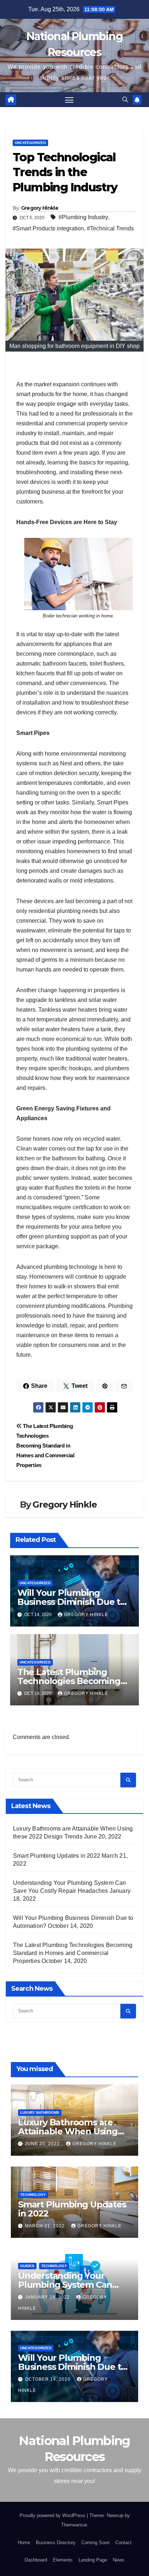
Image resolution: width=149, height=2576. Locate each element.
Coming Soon (95, 2543)
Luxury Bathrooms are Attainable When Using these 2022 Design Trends (74, 2131)
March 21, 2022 (46, 2226)
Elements (63, 2560)
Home (24, 2543)
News (119, 2560)
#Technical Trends (110, 228)
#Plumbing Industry (83, 217)
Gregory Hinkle (40, 208)
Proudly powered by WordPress (53, 2515)
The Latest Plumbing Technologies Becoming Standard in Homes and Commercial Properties (45, 1446)
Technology (33, 2195)
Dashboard (36, 2560)
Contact (124, 2543)
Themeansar (74, 2525)
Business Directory (56, 2543)
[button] (125, 100)
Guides (27, 2266)
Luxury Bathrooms (40, 2112)
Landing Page (93, 2560)
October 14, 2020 (48, 2379)
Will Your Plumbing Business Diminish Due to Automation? (71, 1602)
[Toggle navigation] (69, 100)
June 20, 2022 (43, 2144)
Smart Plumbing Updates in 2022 (57, 1856)
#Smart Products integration (48, 228)
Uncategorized (30, 143)
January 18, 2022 (48, 2297)
